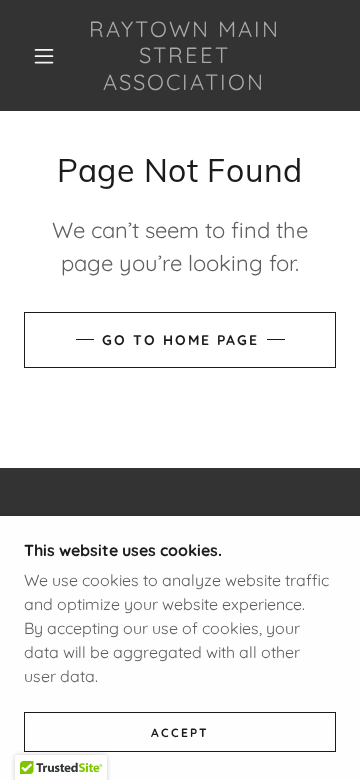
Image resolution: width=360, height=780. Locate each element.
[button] (44, 56)
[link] (184, 55)
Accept (180, 732)
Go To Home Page (180, 340)
